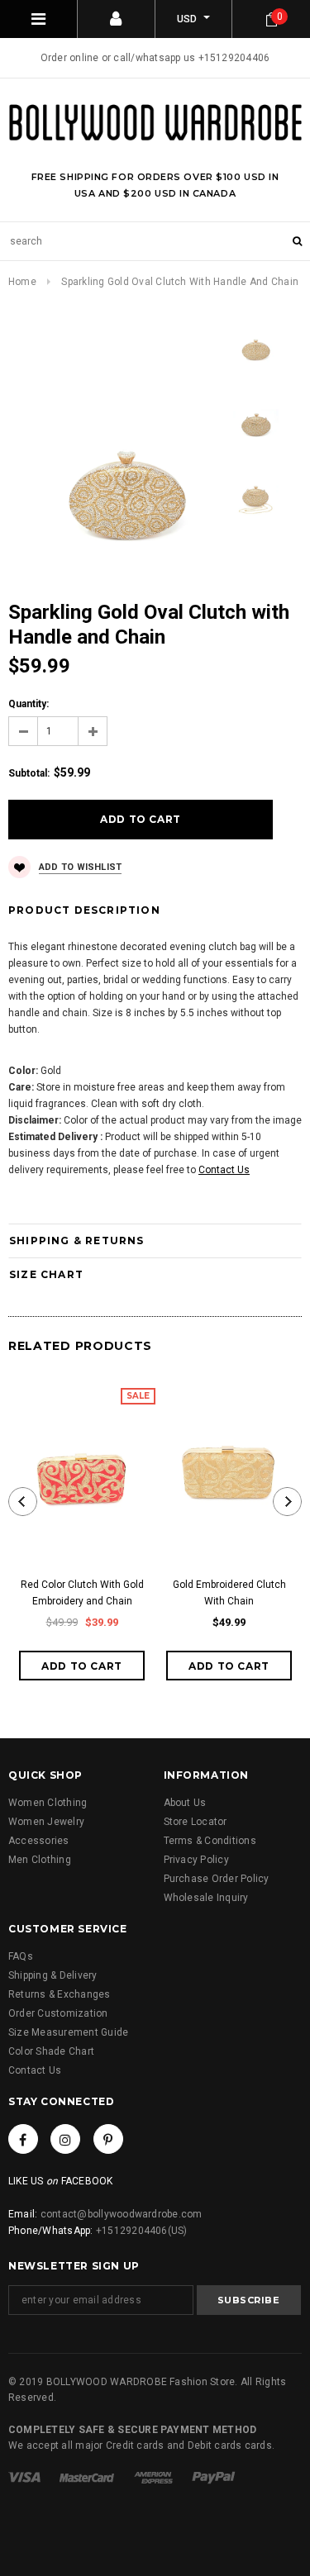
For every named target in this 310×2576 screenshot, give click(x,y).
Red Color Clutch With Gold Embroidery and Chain (82, 1593)
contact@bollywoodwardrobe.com (122, 2214)
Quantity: (29, 704)
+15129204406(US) (142, 2231)
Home (22, 282)
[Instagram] (65, 2139)
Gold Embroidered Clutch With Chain (229, 1593)
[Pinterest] (108, 2139)
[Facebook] (23, 2139)
